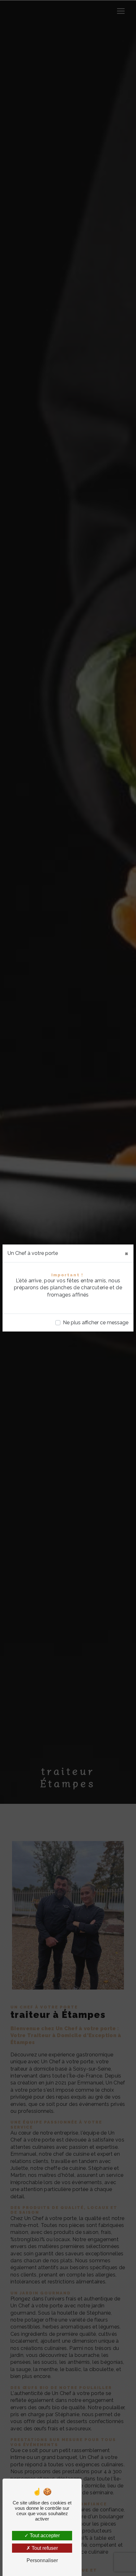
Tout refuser (44, 2548)
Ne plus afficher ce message (96, 1323)
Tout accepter (44, 2535)
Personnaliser (42, 2560)
